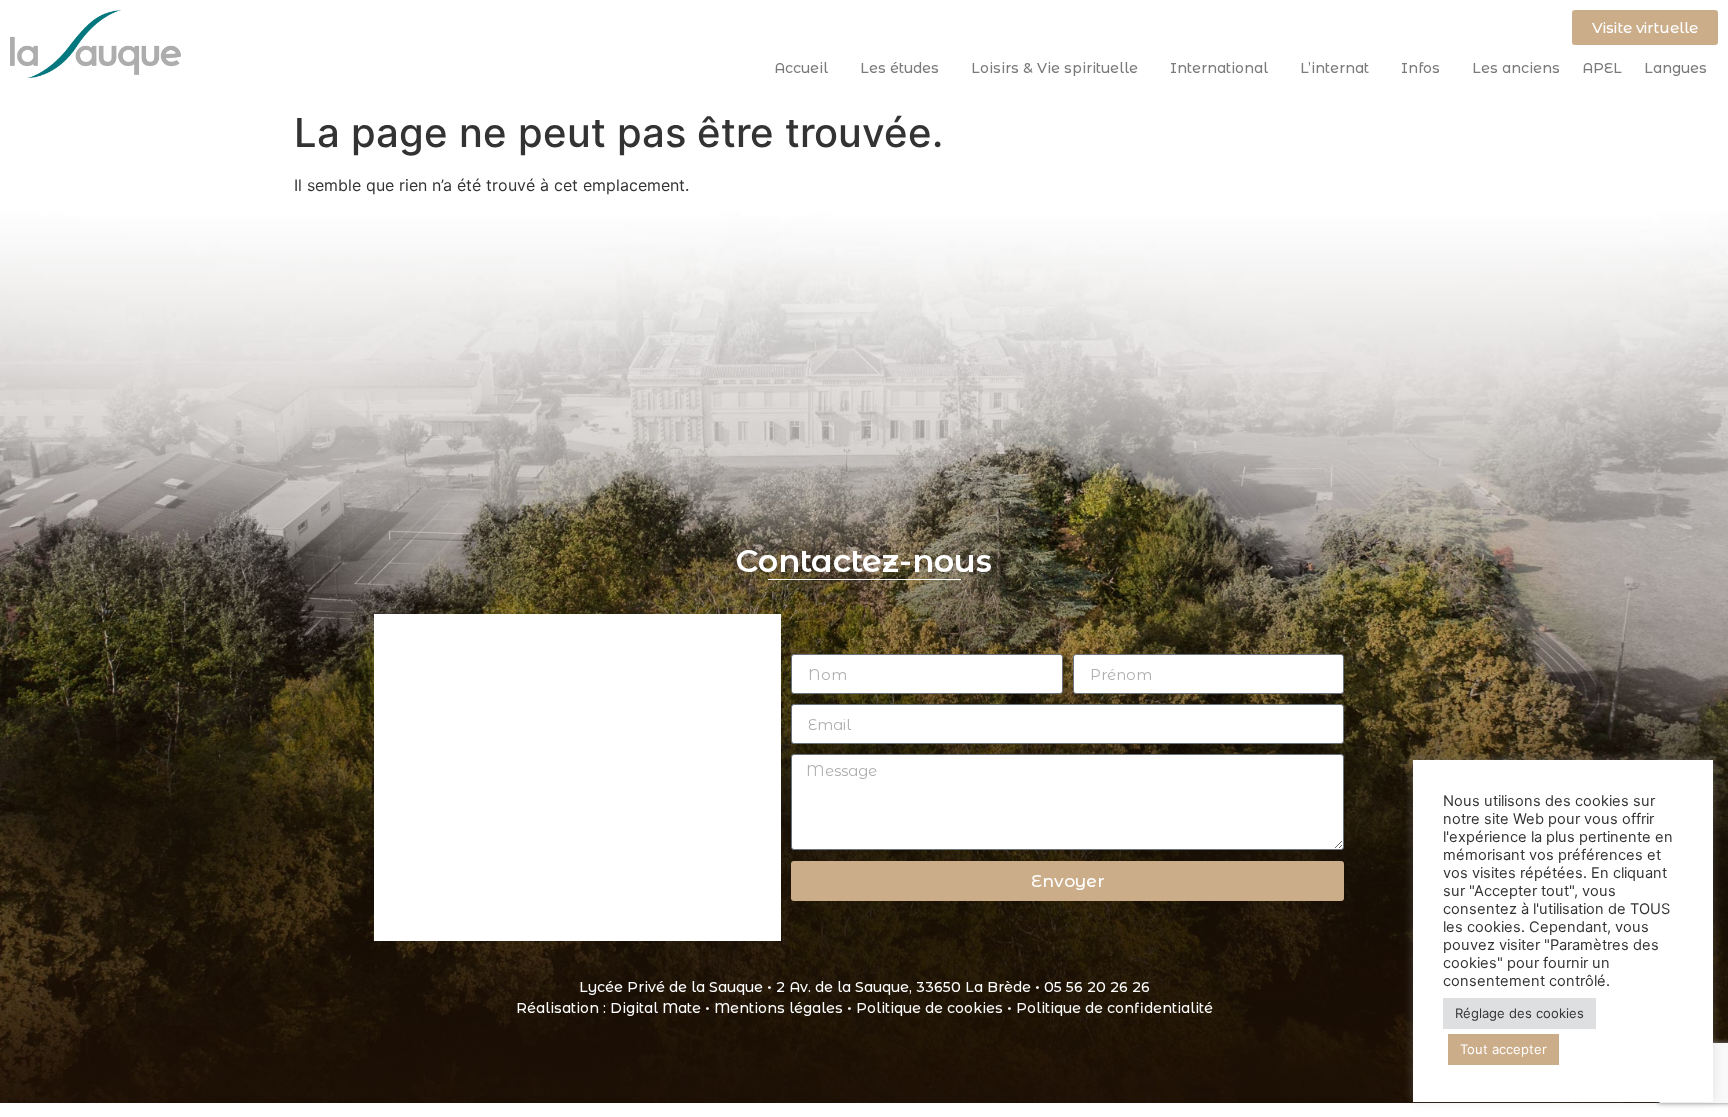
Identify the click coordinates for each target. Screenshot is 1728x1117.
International (1219, 68)
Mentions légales (778, 1008)
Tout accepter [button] (1503, 1049)
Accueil (801, 68)
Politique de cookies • (936, 1008)
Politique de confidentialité (1114, 1008)
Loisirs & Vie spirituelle (1054, 68)
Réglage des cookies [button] (1519, 1013)
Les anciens (1516, 68)
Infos (1420, 68)
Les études (899, 68)
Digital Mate (655, 1008)
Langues (1675, 68)
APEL (1602, 68)
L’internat (1334, 68)
